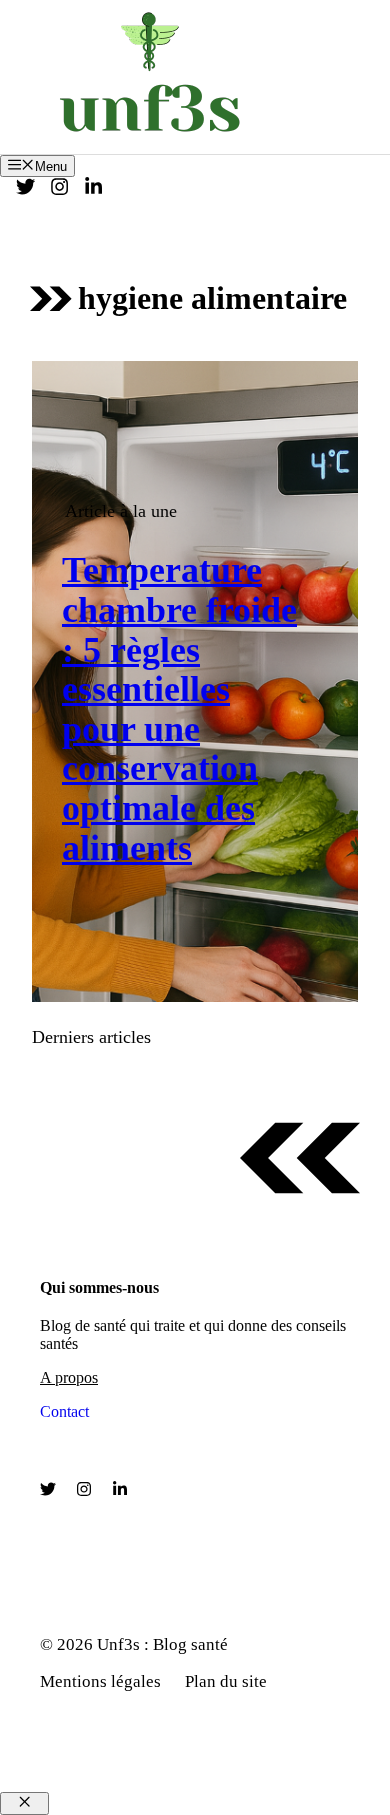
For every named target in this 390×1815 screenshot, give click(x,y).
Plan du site (226, 1681)
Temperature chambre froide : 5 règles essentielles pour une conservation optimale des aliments (179, 708)
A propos (69, 1377)
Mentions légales (100, 1681)
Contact (64, 1411)
